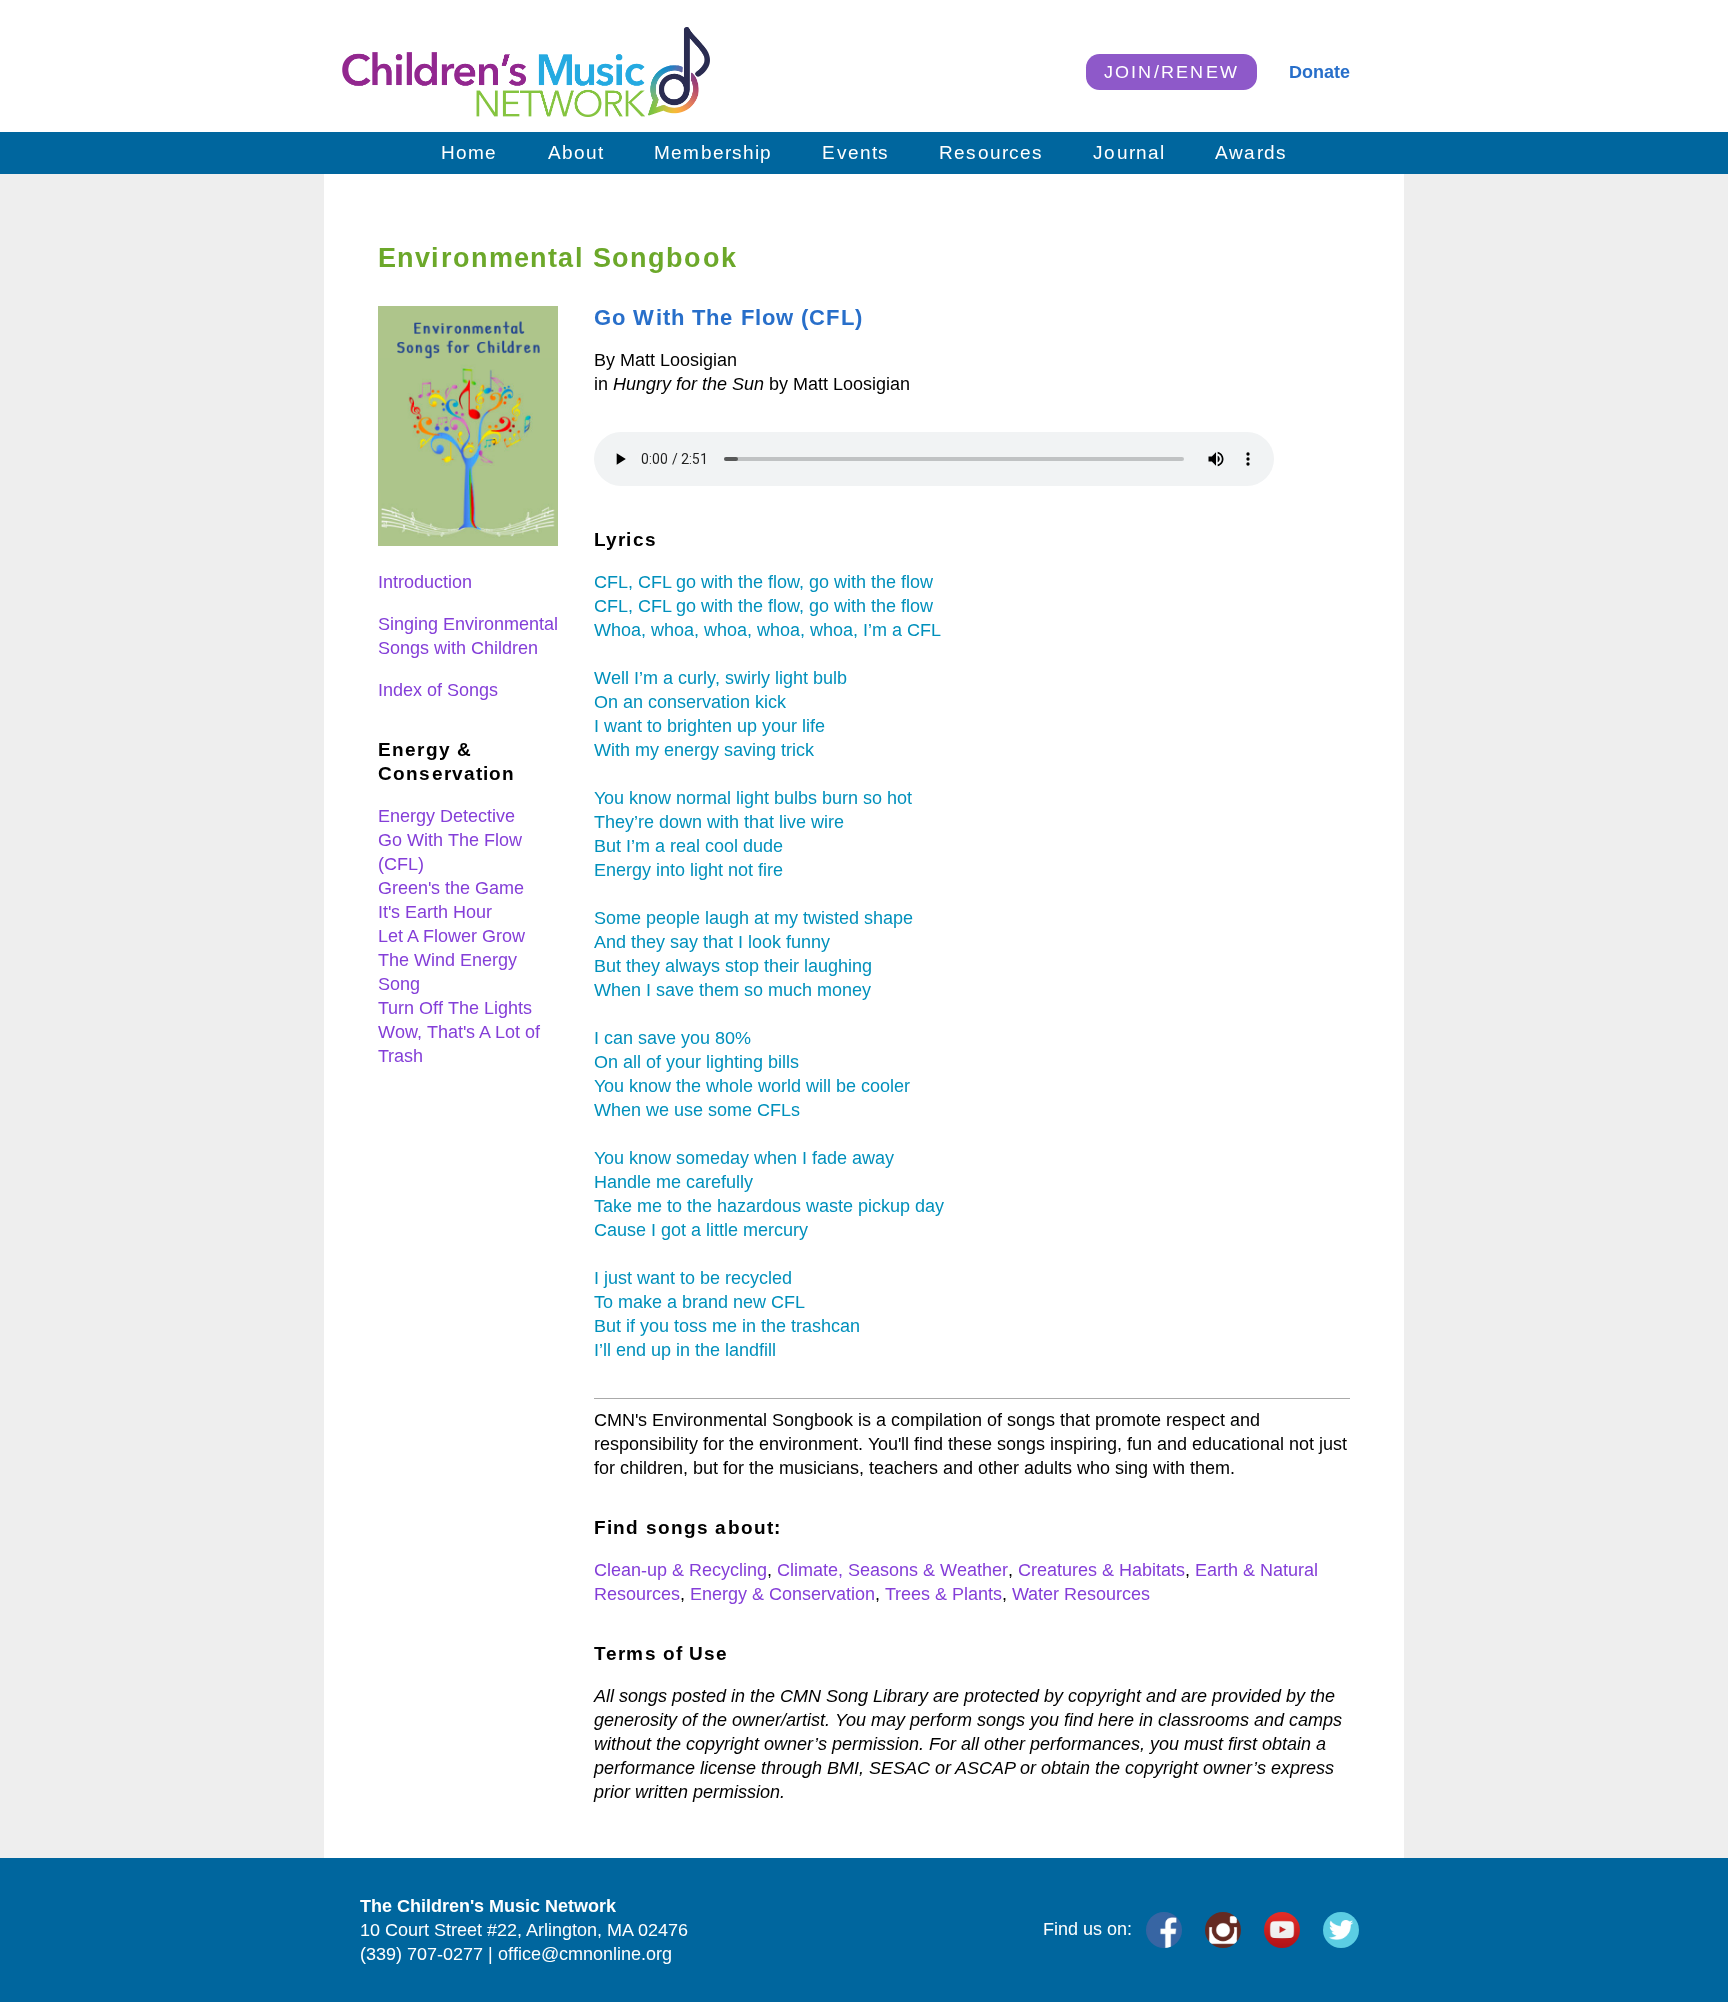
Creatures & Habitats (1101, 1570)
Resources (991, 152)
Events (855, 152)
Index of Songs (438, 690)
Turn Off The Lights (455, 1008)
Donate (1319, 72)
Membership (713, 152)
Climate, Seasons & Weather (892, 1570)
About (576, 152)
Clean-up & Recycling (680, 1570)
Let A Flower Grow (451, 936)
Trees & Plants (943, 1594)
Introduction (425, 582)
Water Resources (1081, 1594)
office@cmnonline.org (585, 1954)
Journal (1129, 152)
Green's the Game (451, 888)
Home (469, 152)
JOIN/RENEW (1172, 72)
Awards (1251, 152)
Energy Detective (446, 816)
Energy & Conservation (782, 1594)
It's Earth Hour (435, 912)
